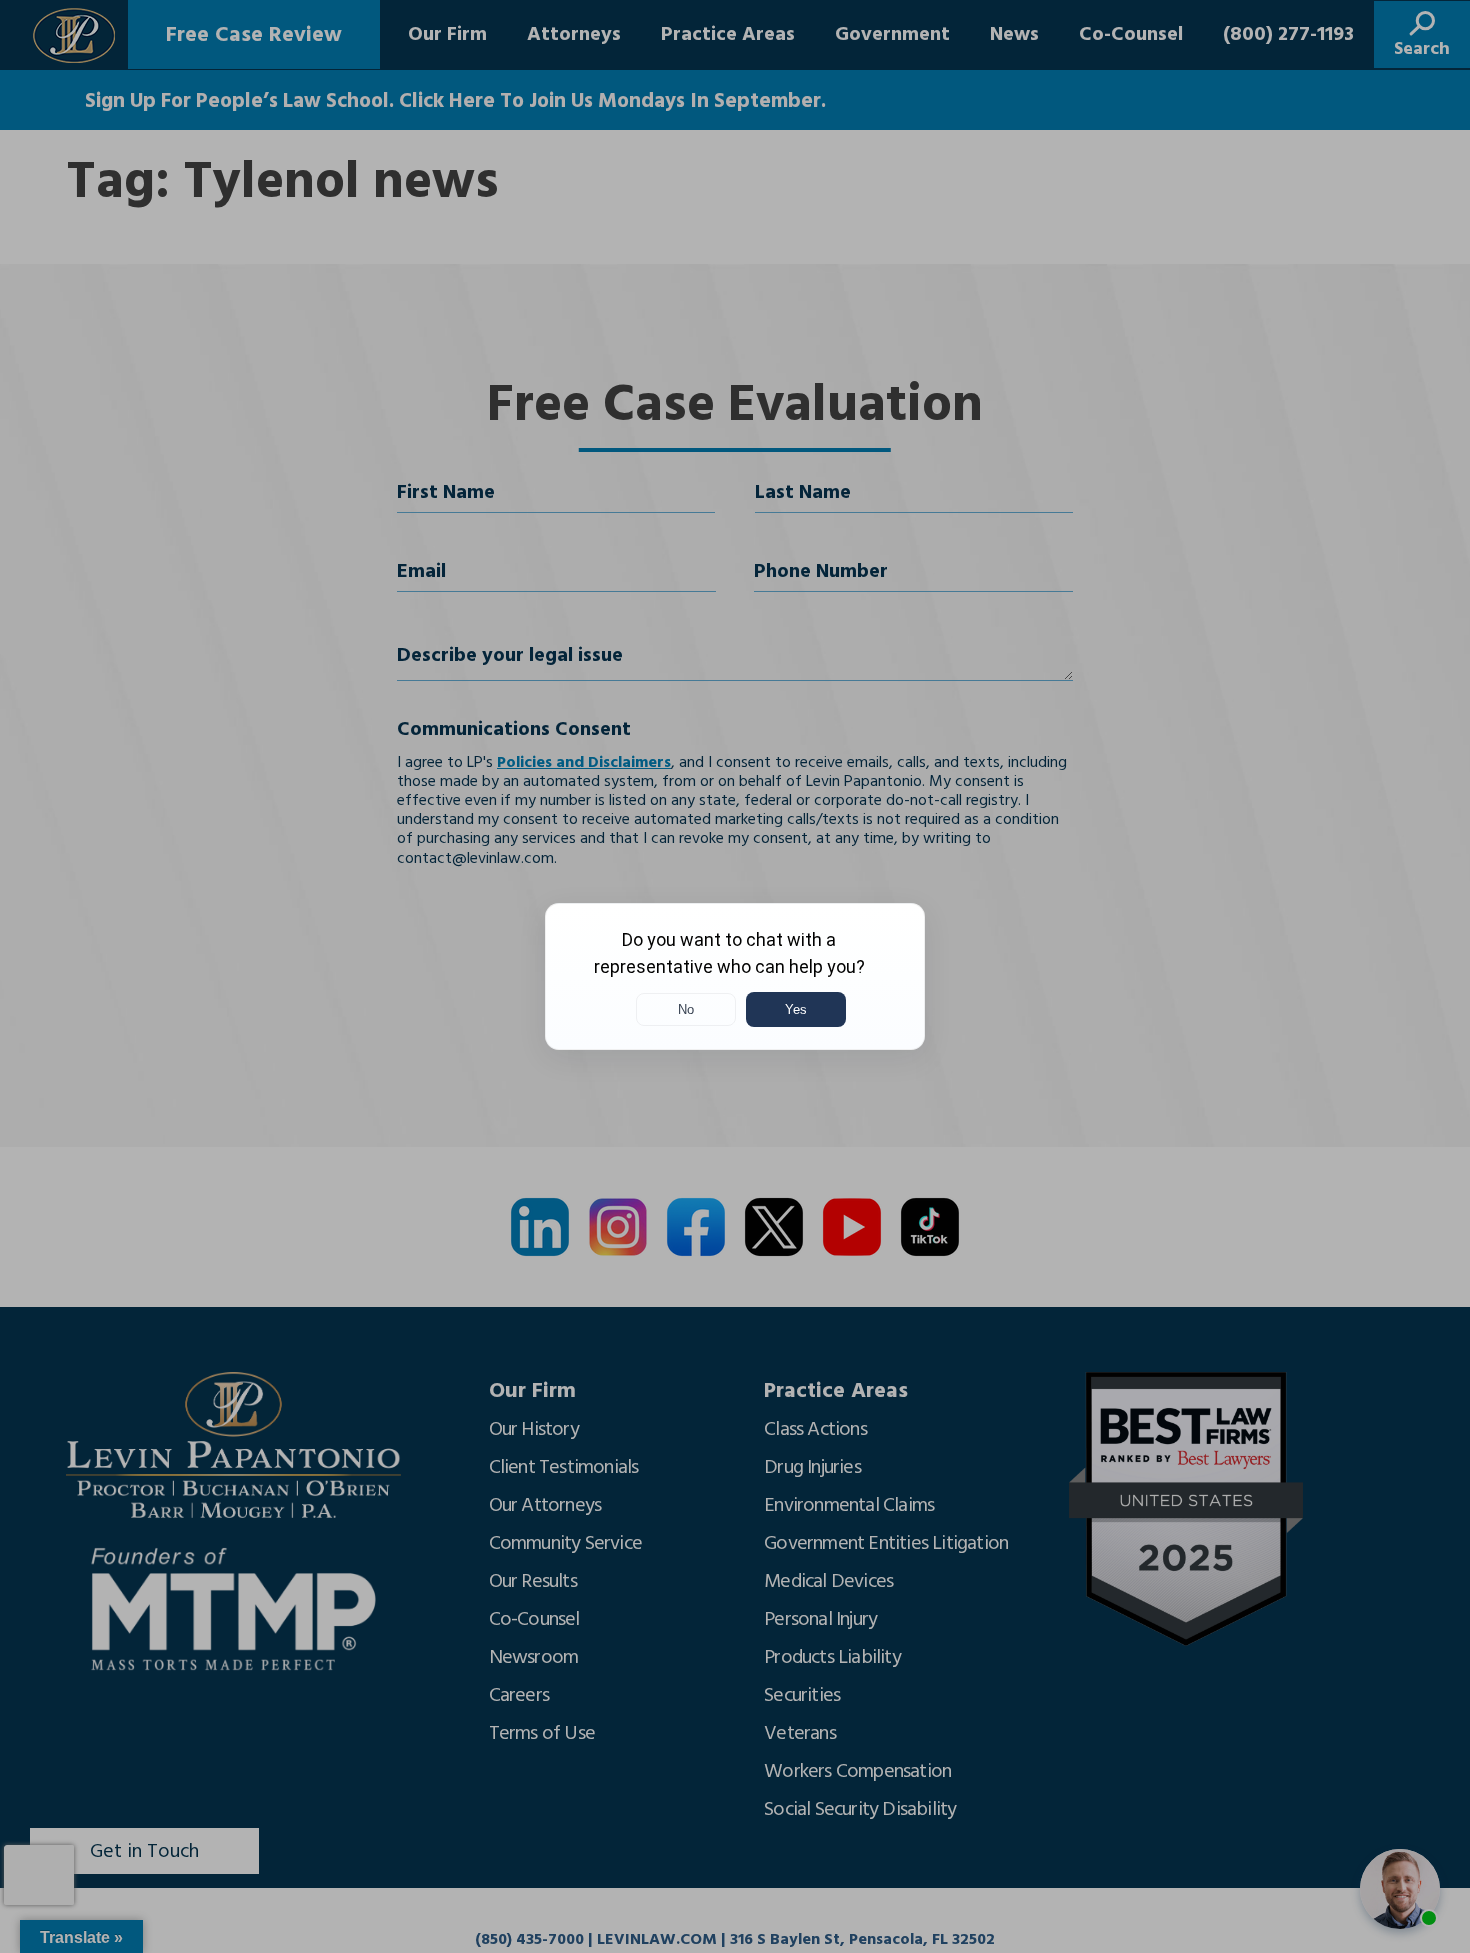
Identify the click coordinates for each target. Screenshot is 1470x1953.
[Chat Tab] (735, 976)
